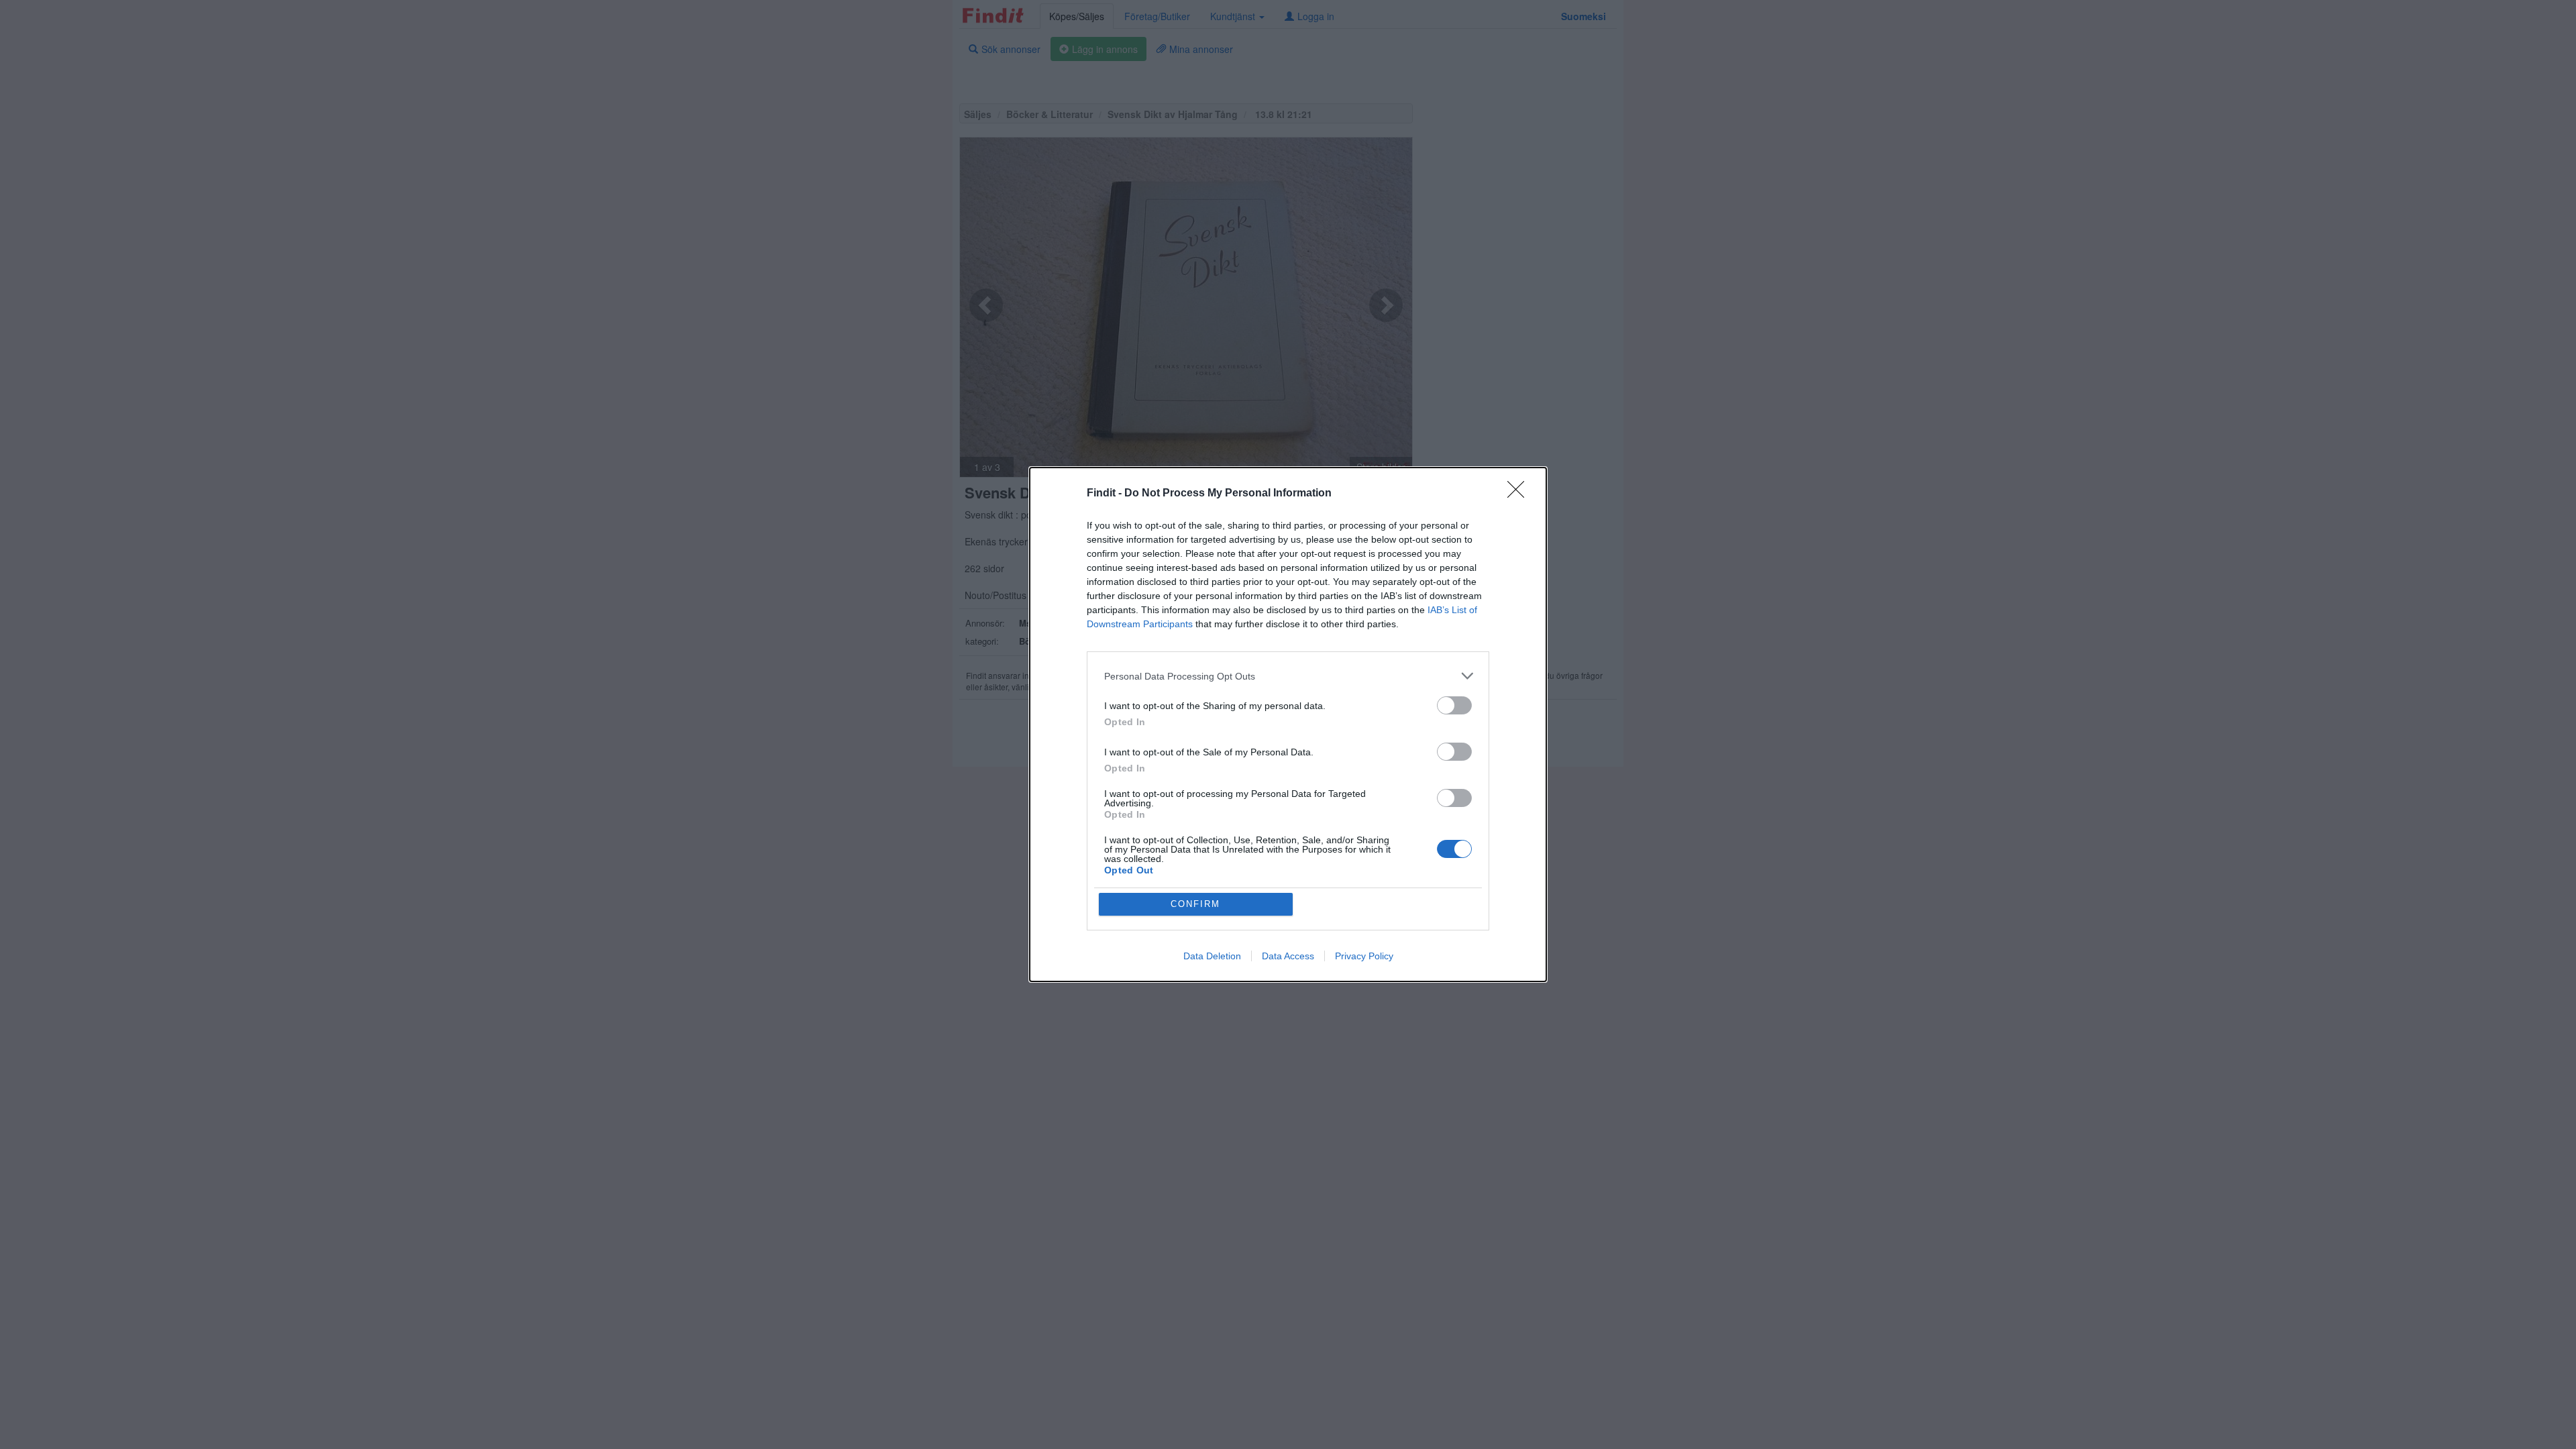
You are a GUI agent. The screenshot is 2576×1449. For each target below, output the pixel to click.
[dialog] (1288, 724)
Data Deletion (1212, 956)
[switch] (1454, 705)
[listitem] (1288, 676)
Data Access (1288, 956)
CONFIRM (1195, 904)
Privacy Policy (1364, 956)
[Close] (1520, 494)
